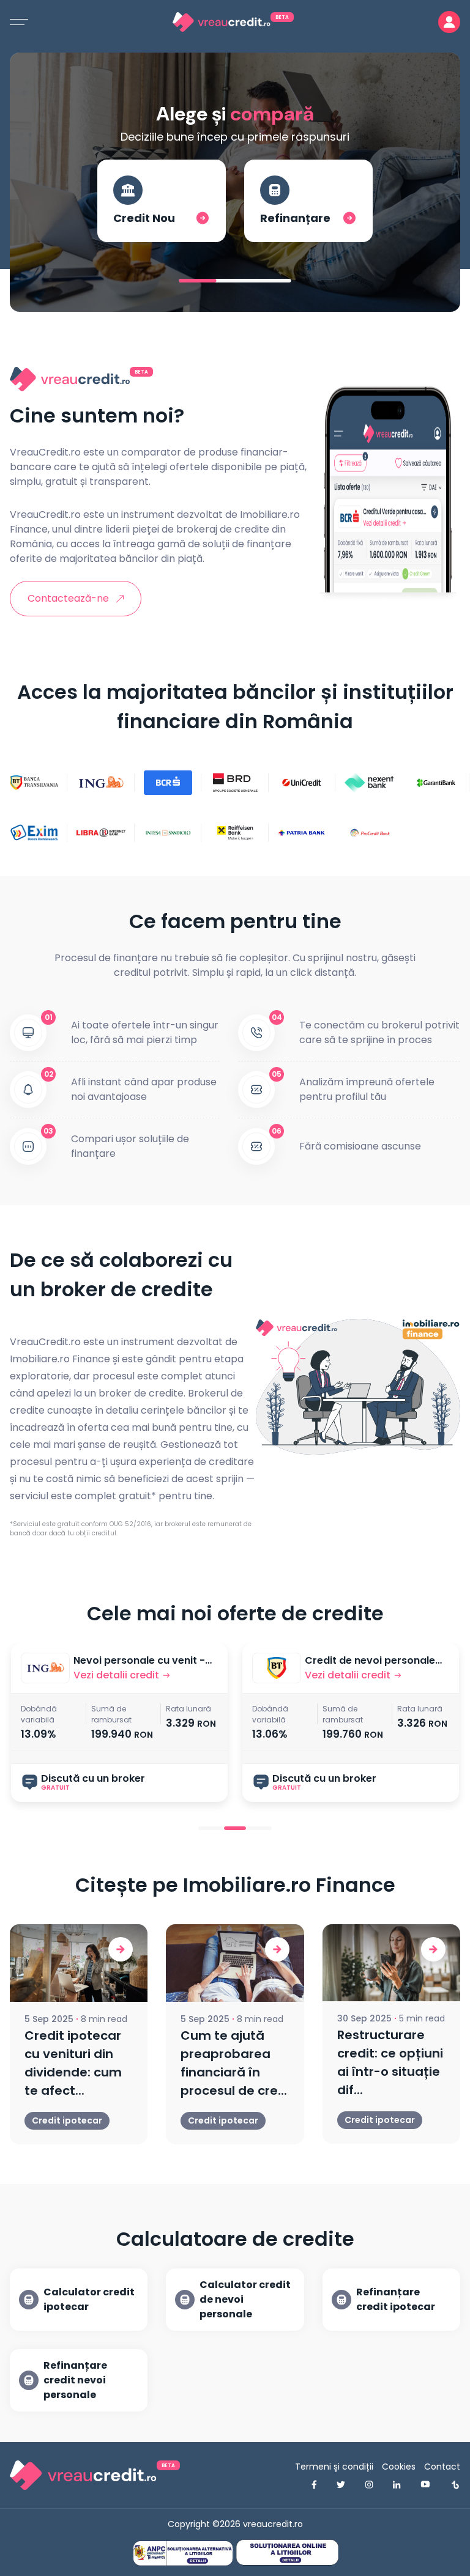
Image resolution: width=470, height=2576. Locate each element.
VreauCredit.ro (45, 452)
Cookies (399, 2467)
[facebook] (314, 2485)
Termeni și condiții (334, 2467)
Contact (442, 2467)
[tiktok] (455, 2485)
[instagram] (369, 2485)
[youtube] (425, 2485)
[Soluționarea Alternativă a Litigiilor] (183, 2553)
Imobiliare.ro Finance (60, 1359)
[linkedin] (397, 2485)
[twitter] (341, 2485)
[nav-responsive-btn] (19, 22)
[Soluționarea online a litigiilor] (287, 2552)
